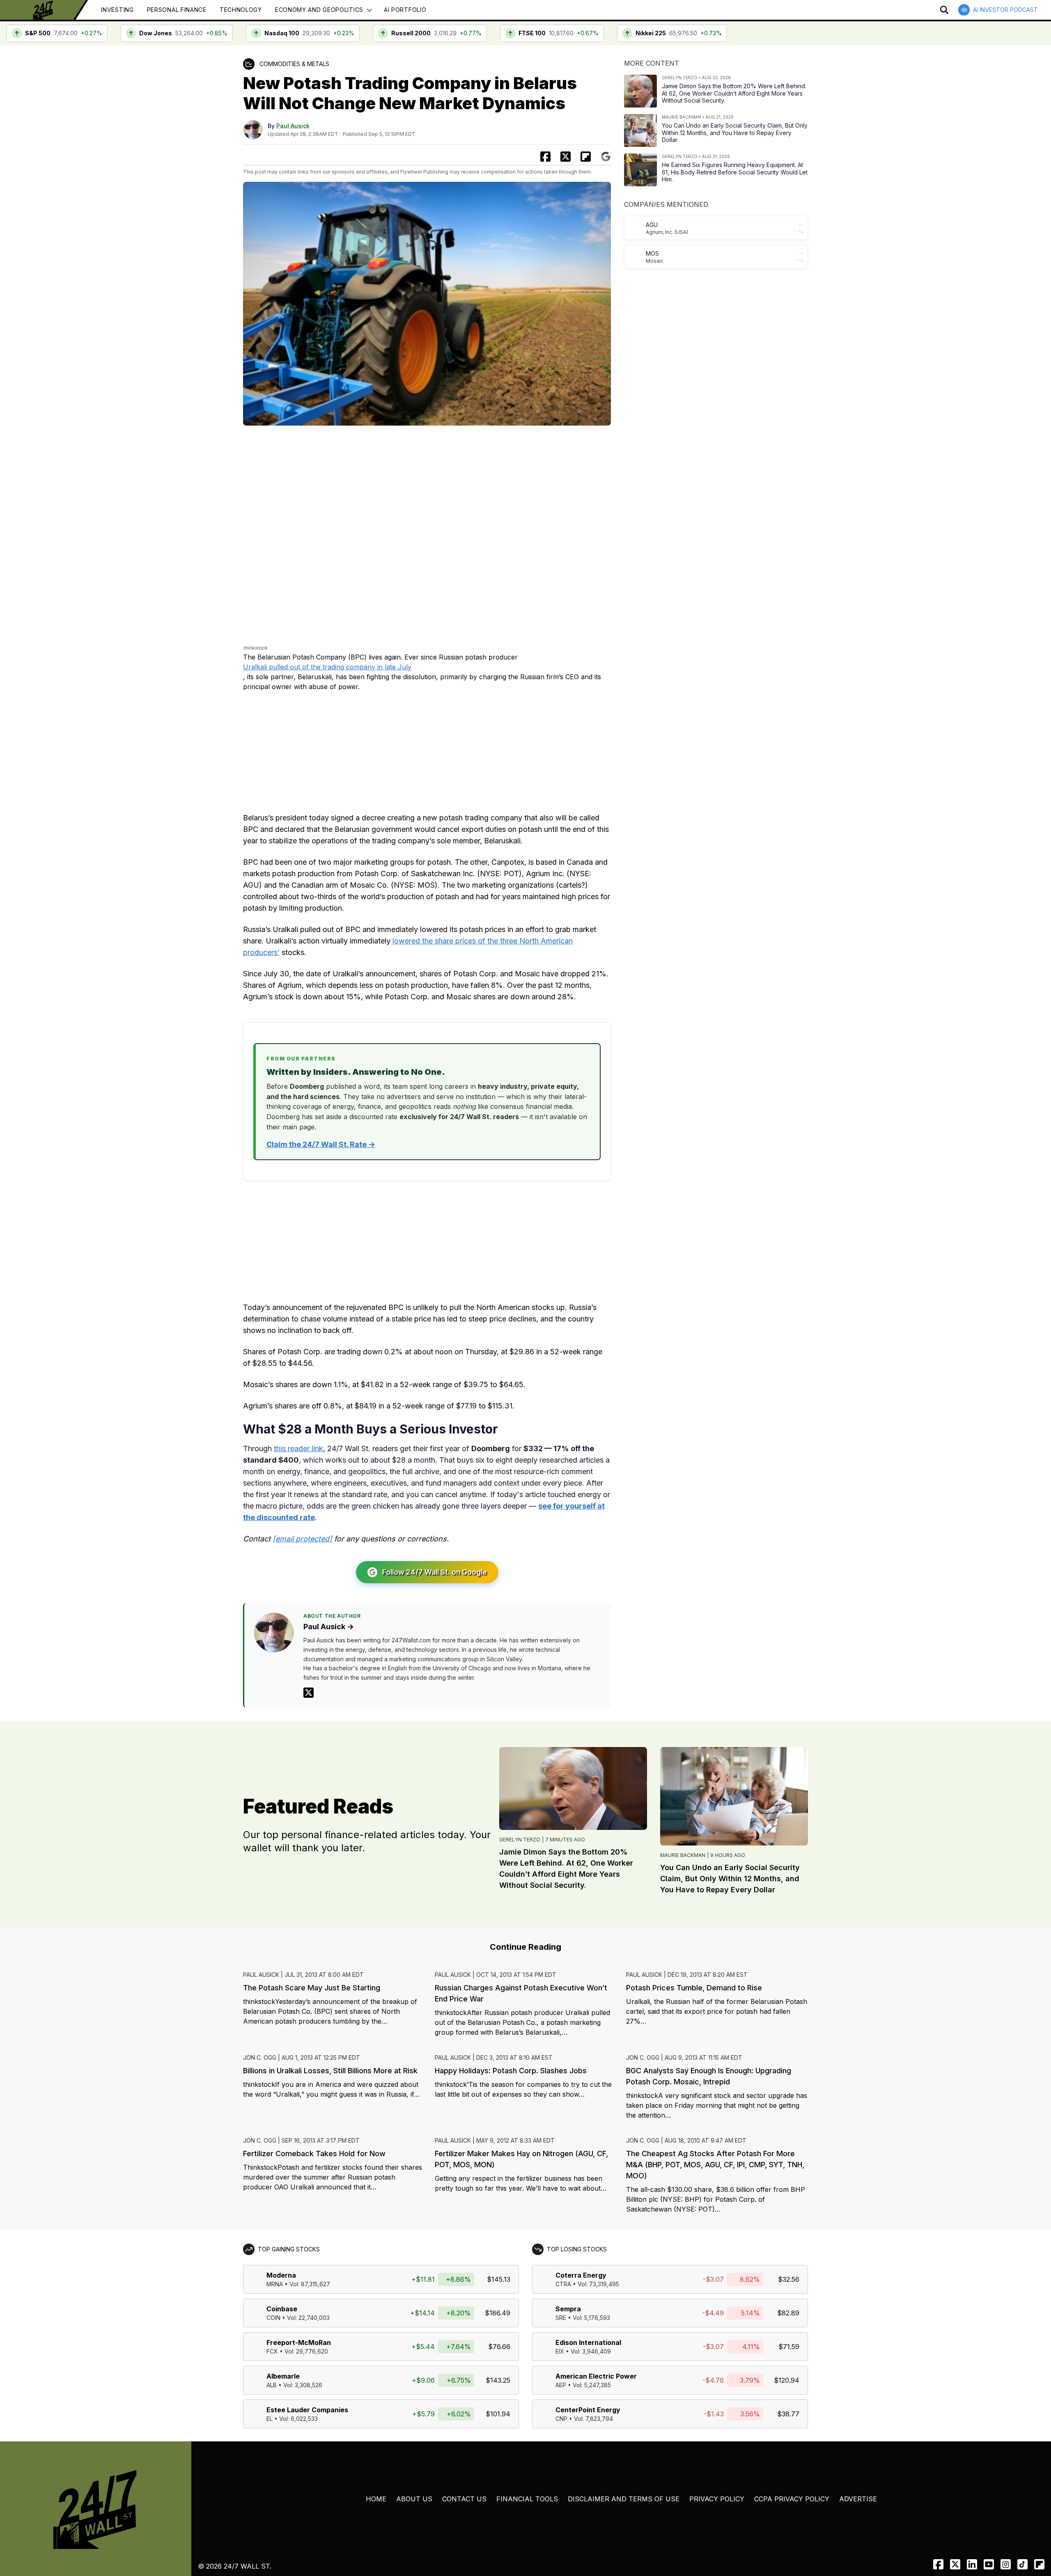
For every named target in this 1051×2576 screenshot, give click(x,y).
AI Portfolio (405, 10)
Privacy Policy (717, 2499)
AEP (561, 2385)
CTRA (563, 2284)
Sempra (568, 2309)
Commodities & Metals (294, 64)
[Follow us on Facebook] (938, 2564)
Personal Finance (177, 10)
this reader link (298, 1448)
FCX (272, 2351)
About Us (414, 2499)
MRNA (275, 2284)
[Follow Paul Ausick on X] (309, 1693)
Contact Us (464, 2499)
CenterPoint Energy (588, 2410)
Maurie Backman (683, 1855)
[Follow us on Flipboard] (586, 157)
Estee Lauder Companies (307, 2410)
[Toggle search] (944, 10)
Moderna (281, 2275)
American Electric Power (596, 2376)
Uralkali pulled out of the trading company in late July (327, 667)
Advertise (858, 2499)
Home (376, 2499)
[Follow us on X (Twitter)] (955, 2564)
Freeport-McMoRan (299, 2342)
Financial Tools (527, 2499)
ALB (272, 2385)
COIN (273, 2318)
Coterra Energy (581, 2275)
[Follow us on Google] (606, 157)
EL (270, 2419)
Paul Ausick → (329, 1627)
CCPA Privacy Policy (792, 2499)
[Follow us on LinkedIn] (972, 2564)
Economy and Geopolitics (319, 10)
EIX (560, 2351)
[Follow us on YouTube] (989, 2564)
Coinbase (282, 2309)
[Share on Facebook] (545, 157)
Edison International (588, 2342)
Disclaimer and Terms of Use (624, 2499)
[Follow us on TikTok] (1022, 2564)
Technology (241, 10)
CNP (561, 2419)
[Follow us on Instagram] (1006, 2564)
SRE (561, 2318)
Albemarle (283, 2376)
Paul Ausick (293, 126)
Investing (117, 10)
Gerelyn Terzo (520, 1840)
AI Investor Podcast (1005, 10)
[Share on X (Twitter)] (566, 157)
